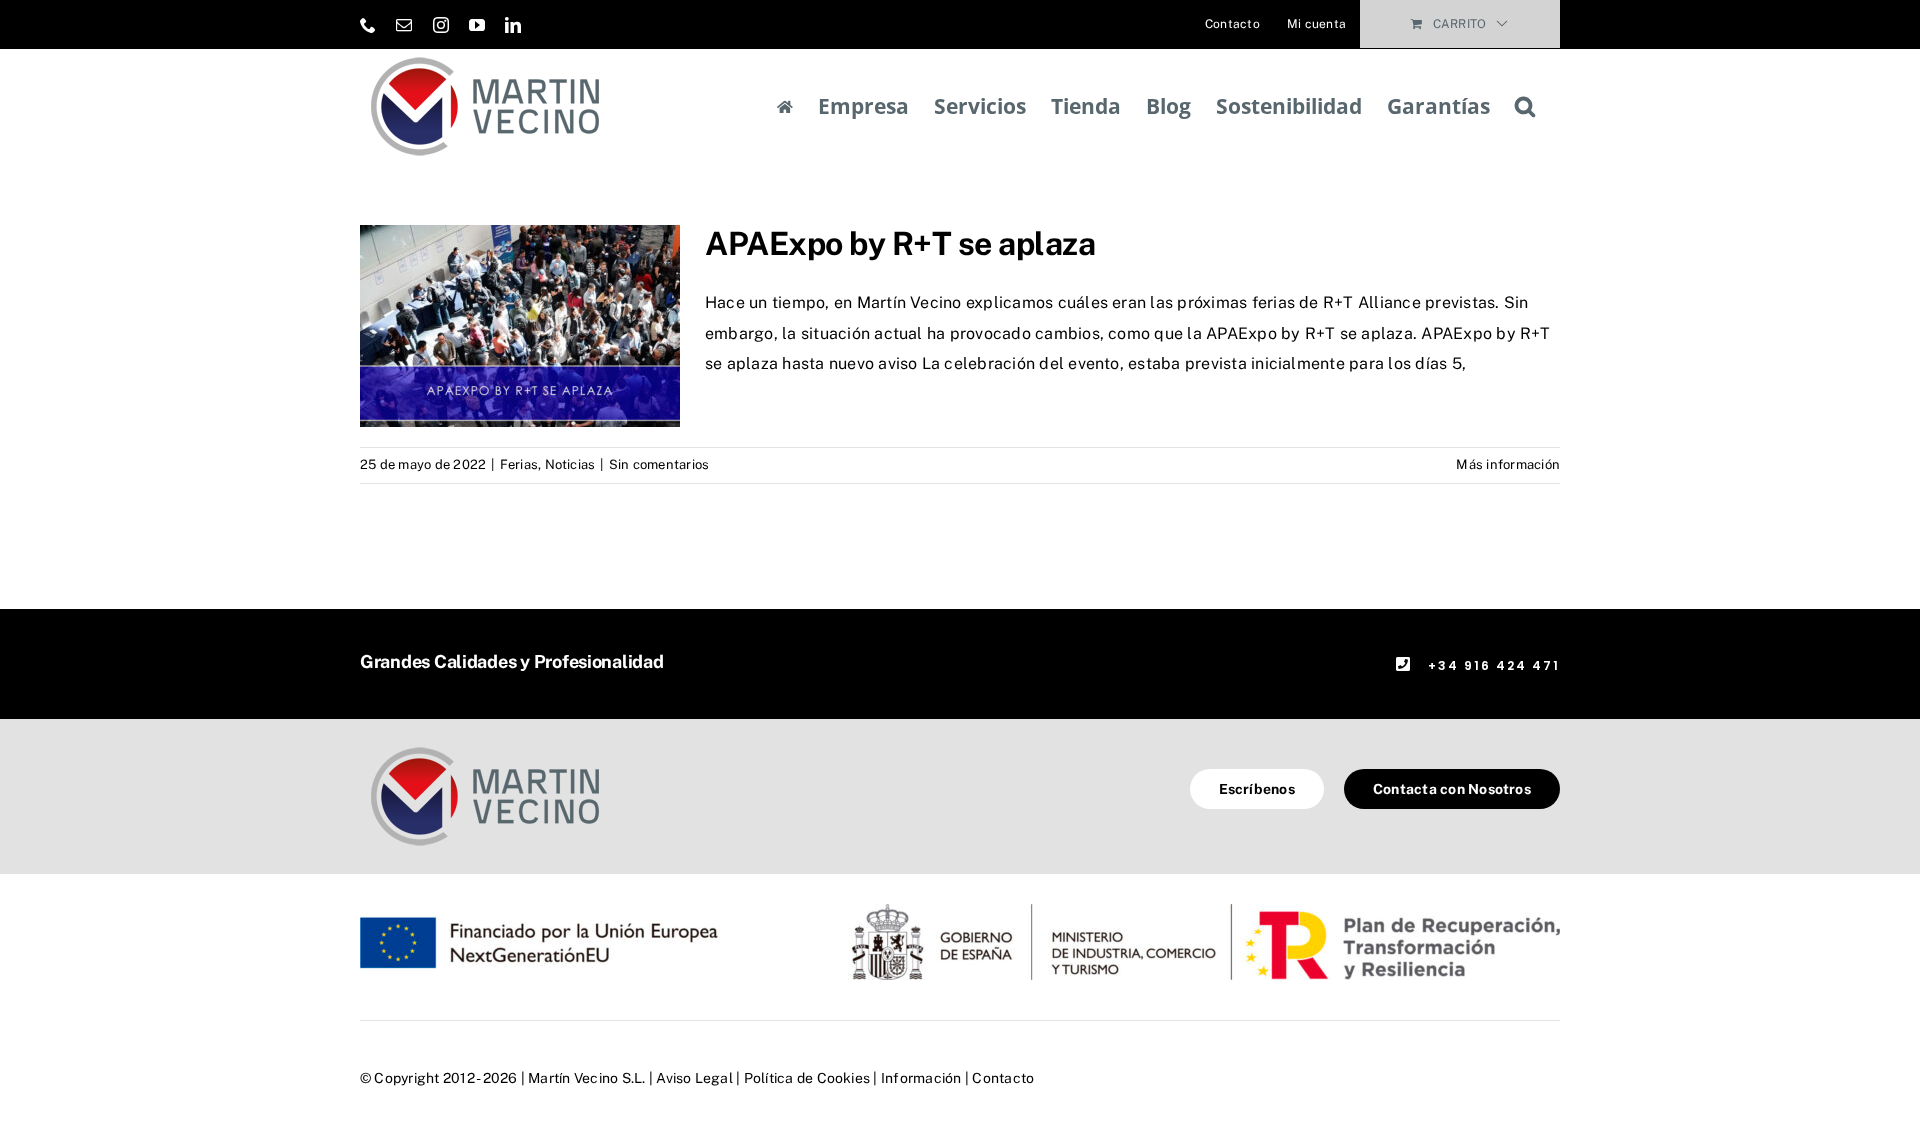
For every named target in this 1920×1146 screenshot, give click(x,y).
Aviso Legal (694, 1078)
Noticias (570, 464)
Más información (1508, 464)
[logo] (485, 746)
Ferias (519, 464)
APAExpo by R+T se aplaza (900, 243)
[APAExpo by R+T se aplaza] (520, 326)
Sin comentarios (659, 464)
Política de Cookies (807, 1078)
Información (921, 1078)
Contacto (1003, 1078)
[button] (1525, 106)
